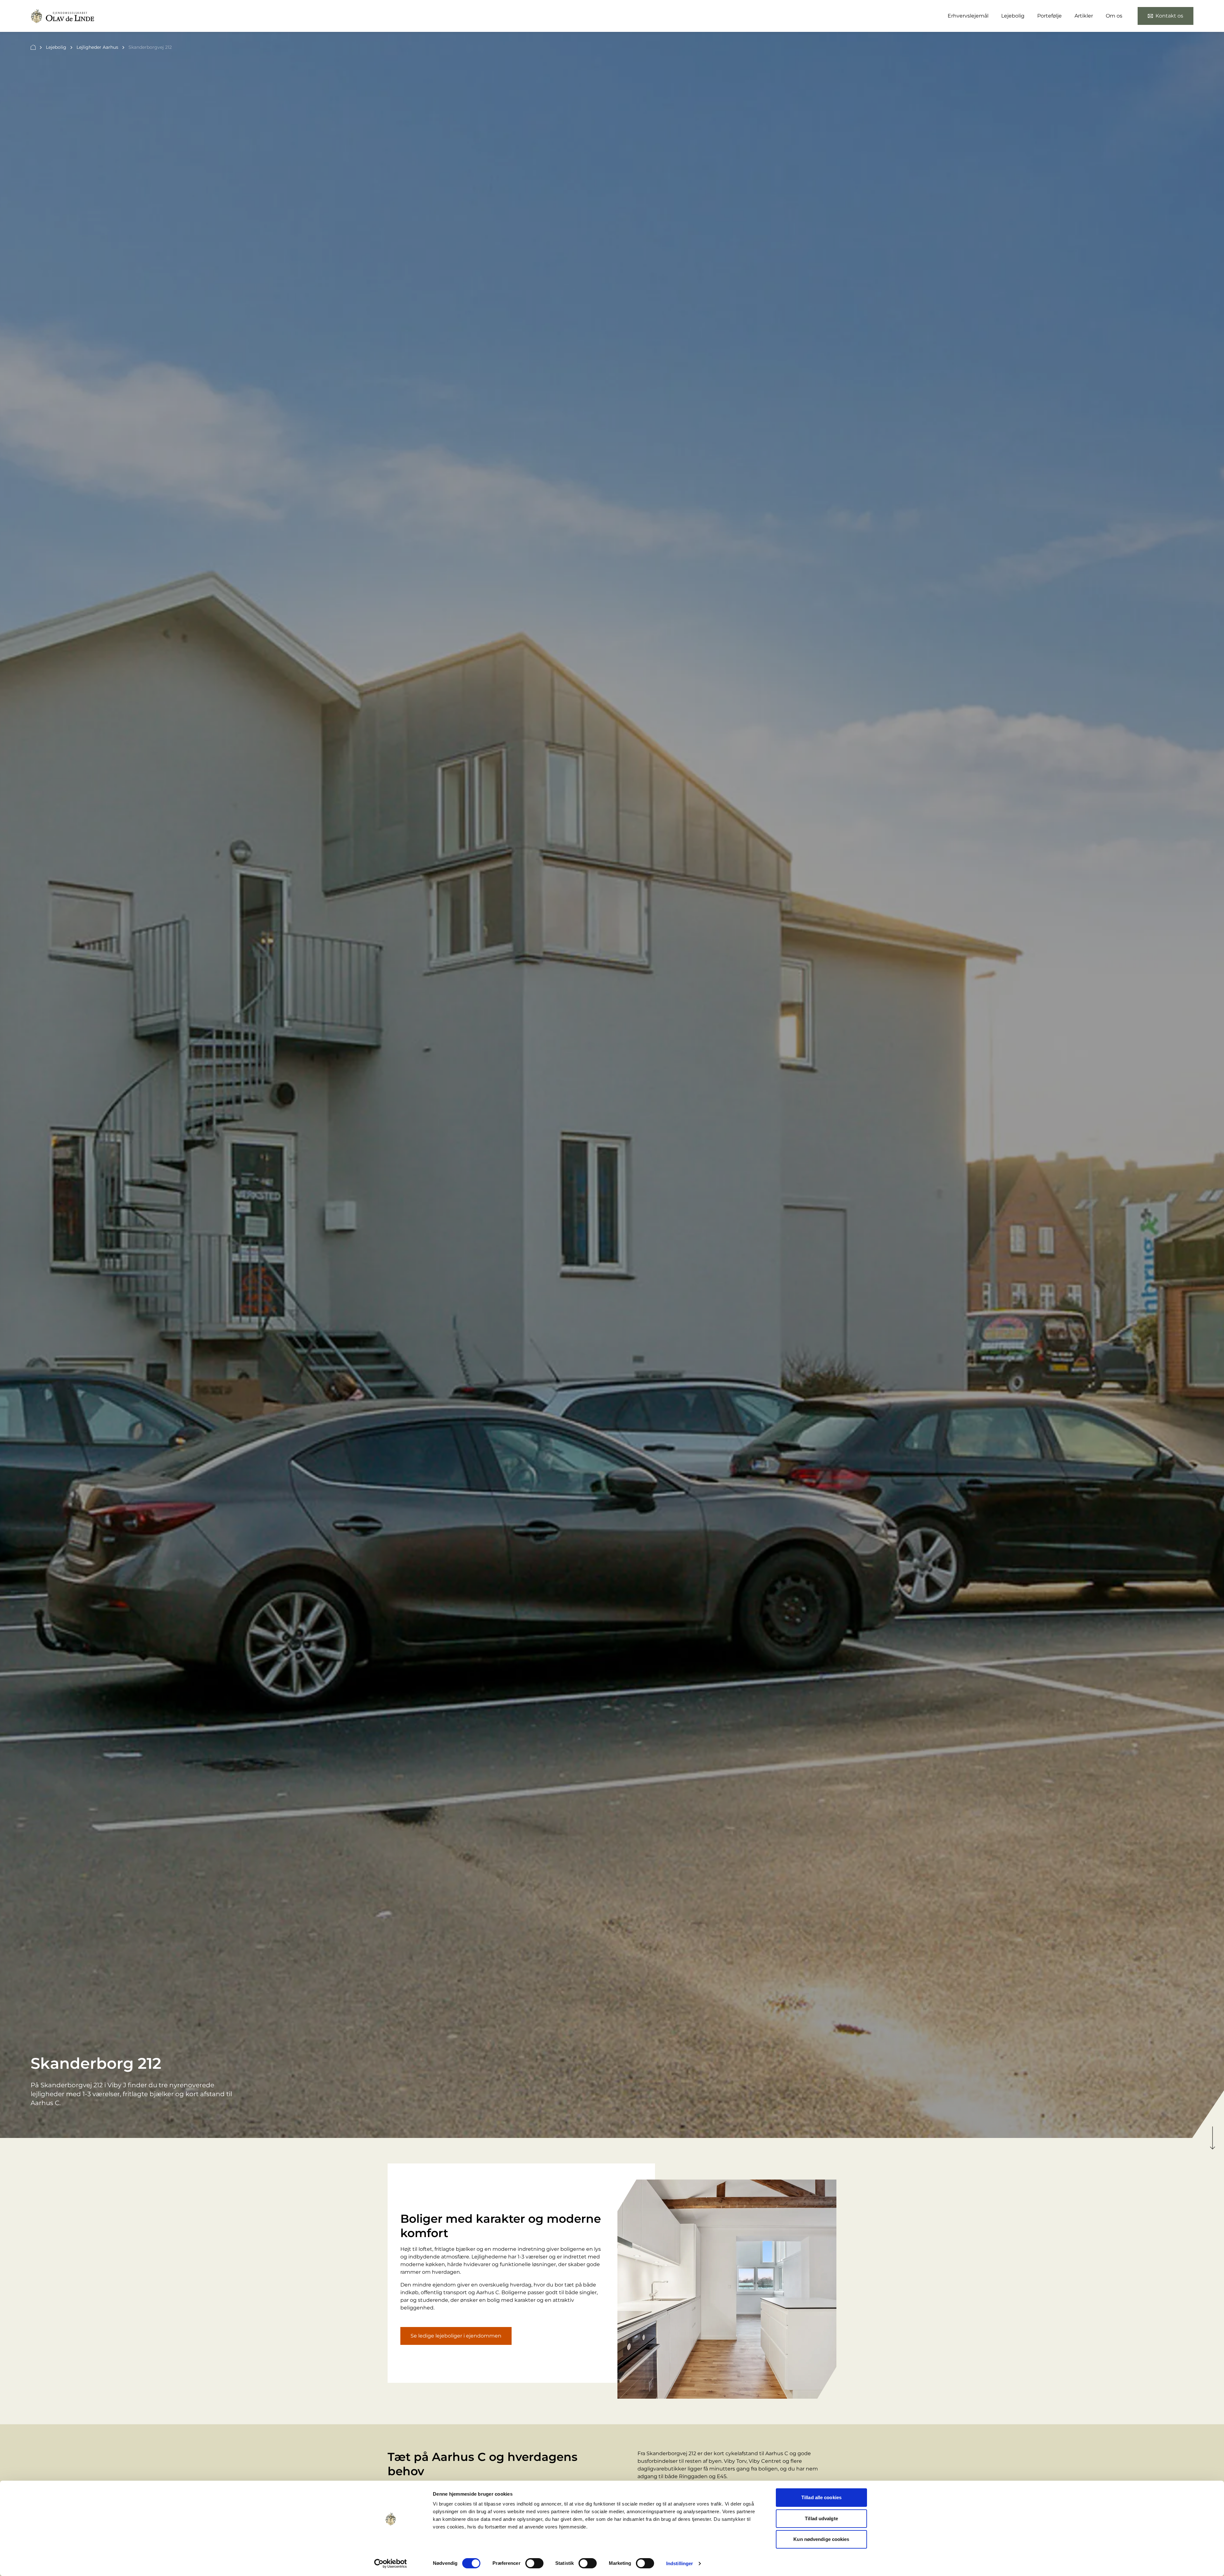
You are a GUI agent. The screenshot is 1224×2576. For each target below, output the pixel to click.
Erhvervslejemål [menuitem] (968, 16)
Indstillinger (680, 2563)
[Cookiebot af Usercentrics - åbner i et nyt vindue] (391, 2564)
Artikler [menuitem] (1084, 16)
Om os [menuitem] (1114, 16)
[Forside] (33, 48)
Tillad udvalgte (821, 2518)
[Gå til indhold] (1213, 2138)
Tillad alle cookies (821, 2497)
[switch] (534, 2563)
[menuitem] (1166, 16)
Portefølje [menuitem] (1049, 16)
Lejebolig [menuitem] (1013, 16)
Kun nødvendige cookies (821, 2539)
